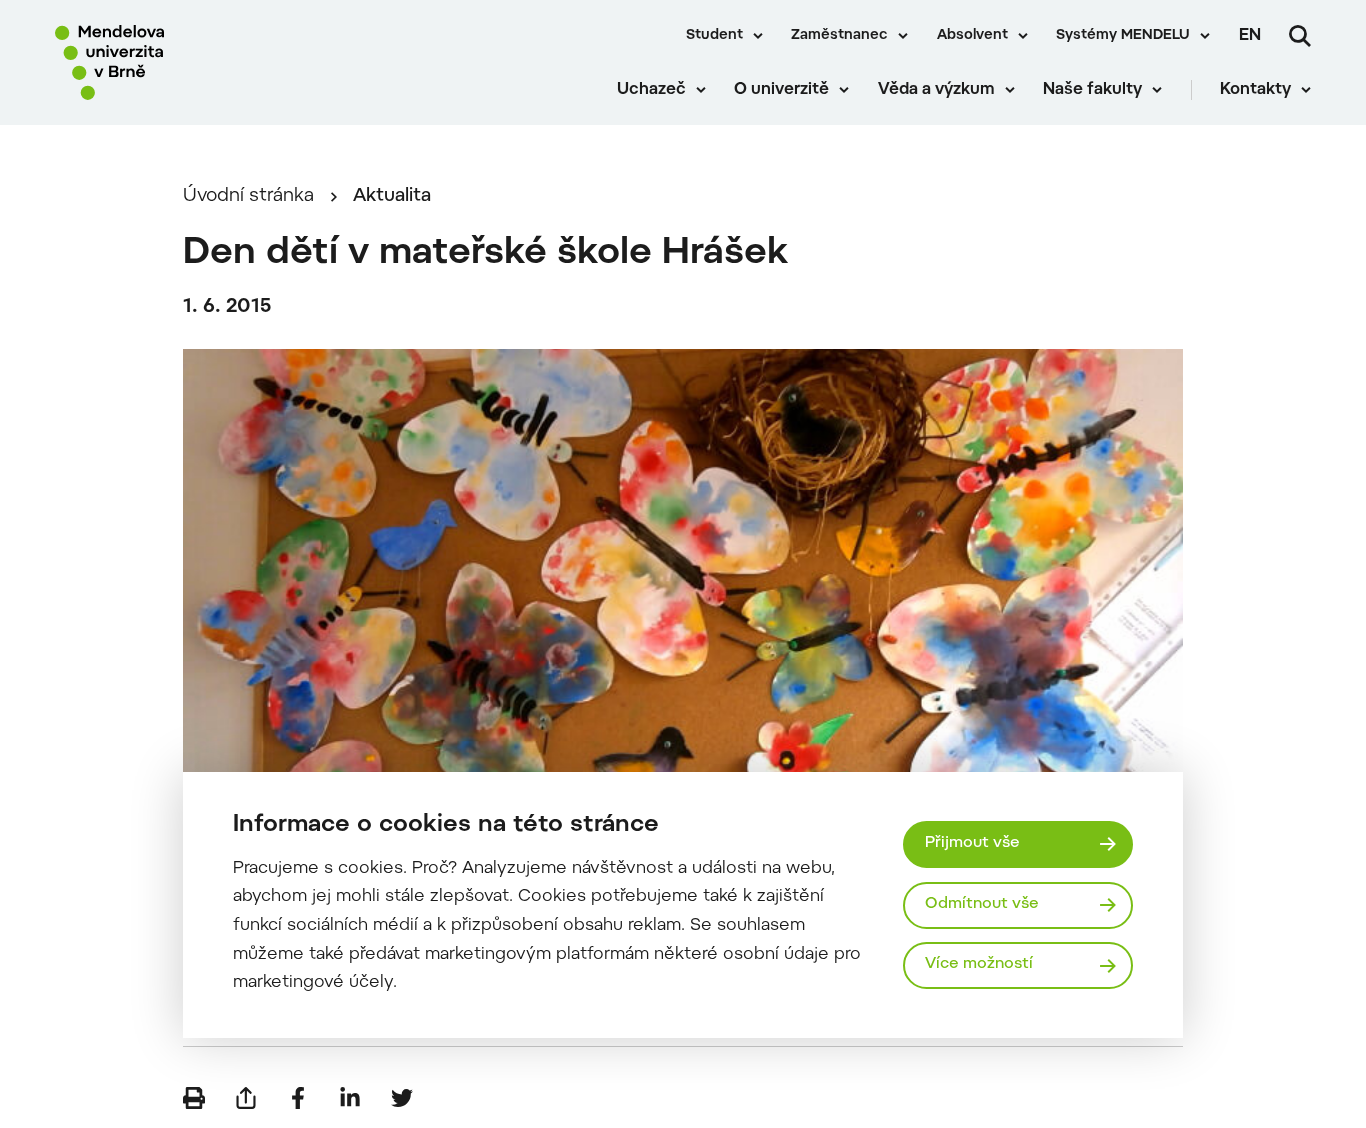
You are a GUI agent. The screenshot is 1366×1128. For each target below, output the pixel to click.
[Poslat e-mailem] (246, 1098)
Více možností (979, 964)
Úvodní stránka (248, 196)
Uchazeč (651, 90)
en (1250, 36)
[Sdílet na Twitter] (402, 1098)
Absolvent (972, 36)
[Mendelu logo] (170, 62)
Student (714, 36)
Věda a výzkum (936, 90)
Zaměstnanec (839, 36)
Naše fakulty (1092, 90)
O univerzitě (781, 90)
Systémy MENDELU (1123, 36)
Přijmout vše (972, 843)
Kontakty (1255, 90)
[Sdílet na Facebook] (298, 1098)
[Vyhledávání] (1300, 36)
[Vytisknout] (194, 1098)
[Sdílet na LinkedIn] (350, 1098)
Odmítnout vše (982, 904)
